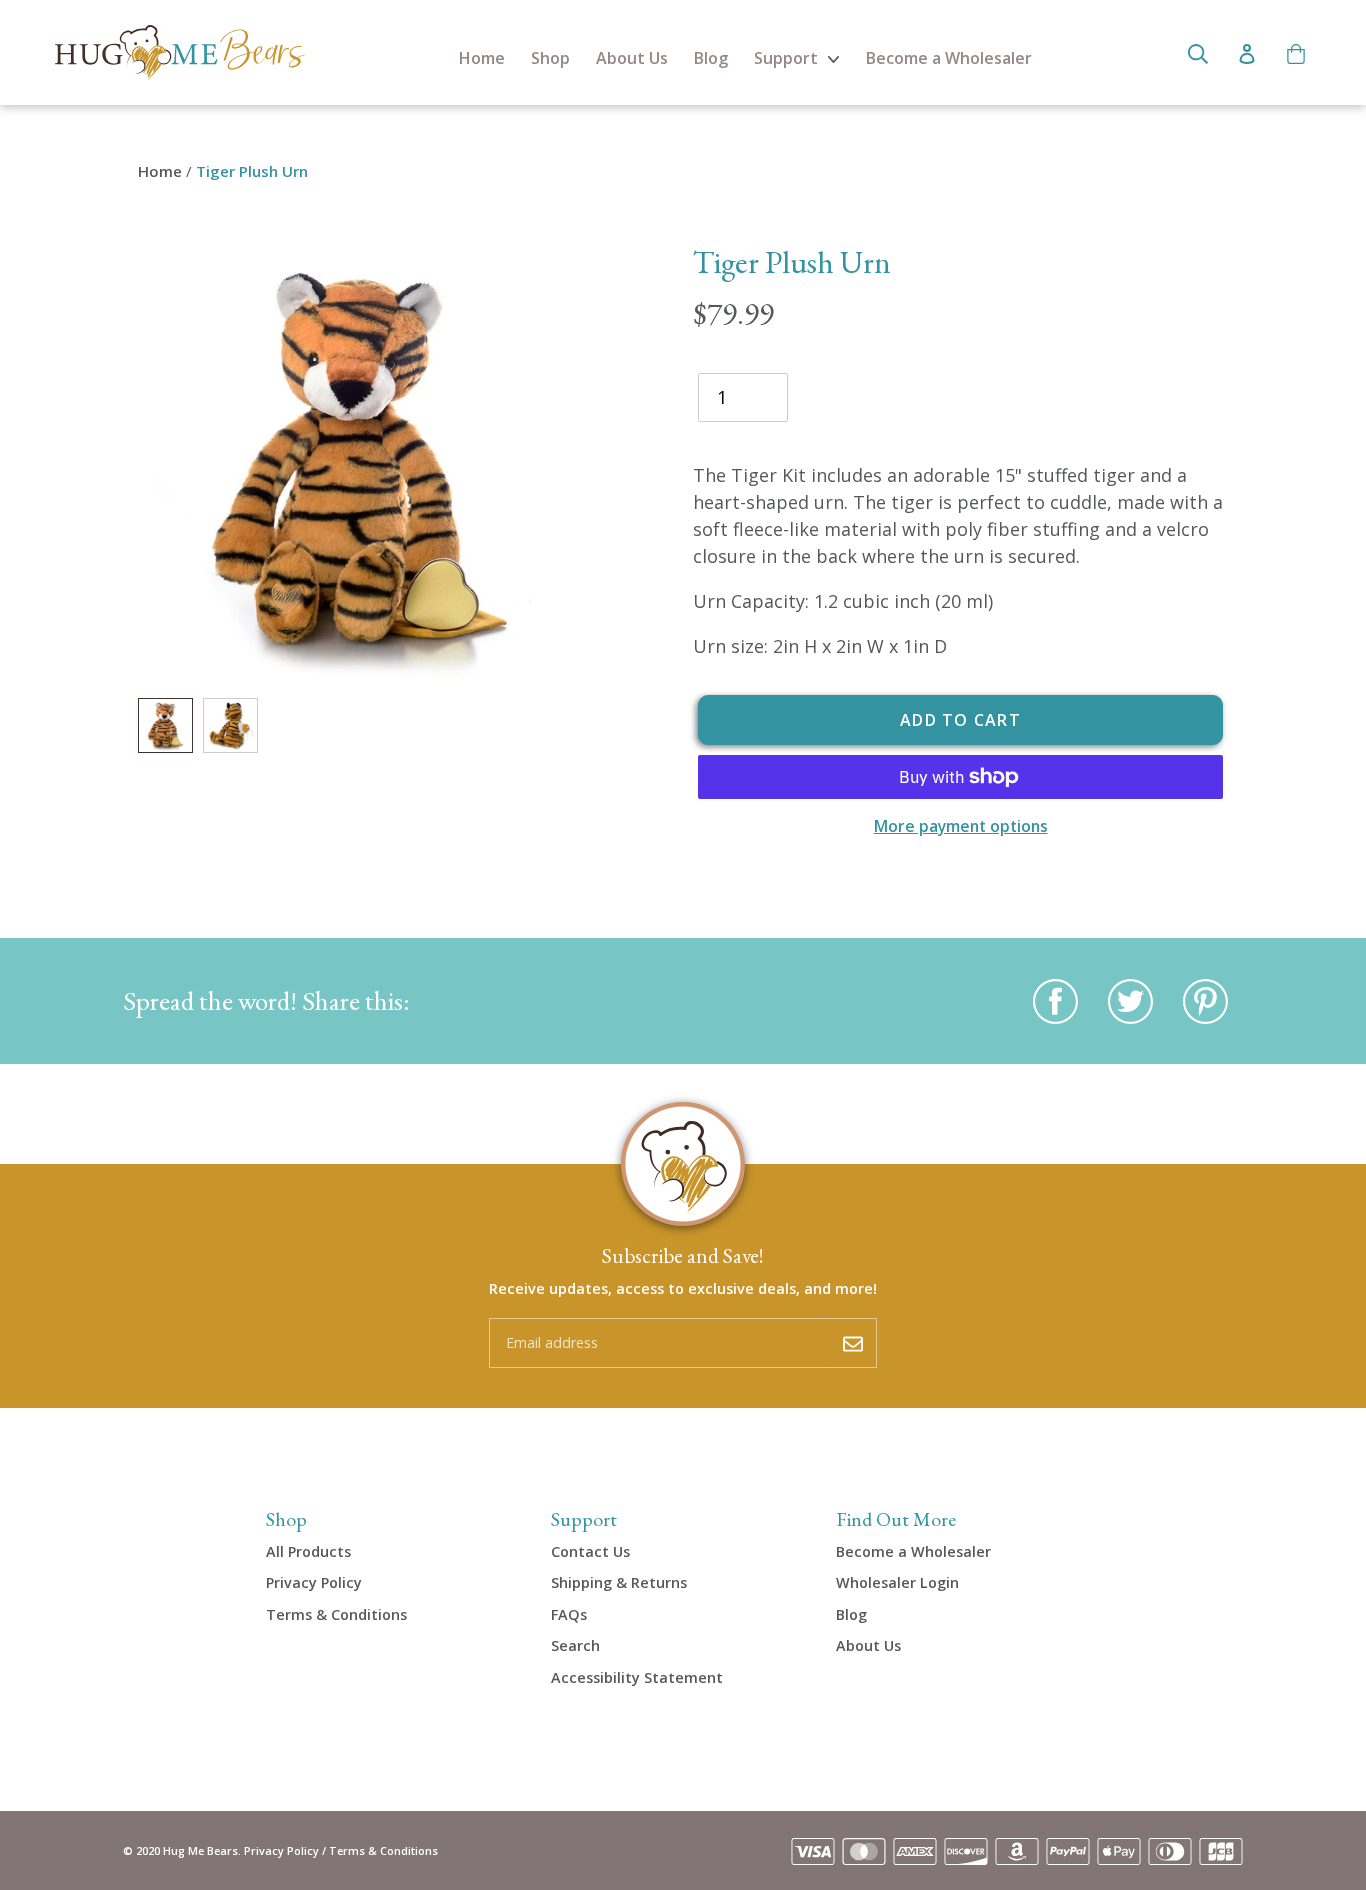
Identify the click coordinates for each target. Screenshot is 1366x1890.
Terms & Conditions (336, 1614)
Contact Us (590, 1551)
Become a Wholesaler (949, 58)
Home (482, 58)
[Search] (1198, 52)
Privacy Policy (314, 1582)
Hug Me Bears (200, 1850)
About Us (632, 58)
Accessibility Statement (637, 1677)
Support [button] (788, 58)
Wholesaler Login (897, 1582)
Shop (550, 58)
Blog (711, 58)
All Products (308, 1551)
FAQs (569, 1614)
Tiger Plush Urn (252, 171)
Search (575, 1645)
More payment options (961, 826)
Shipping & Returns (619, 1582)
